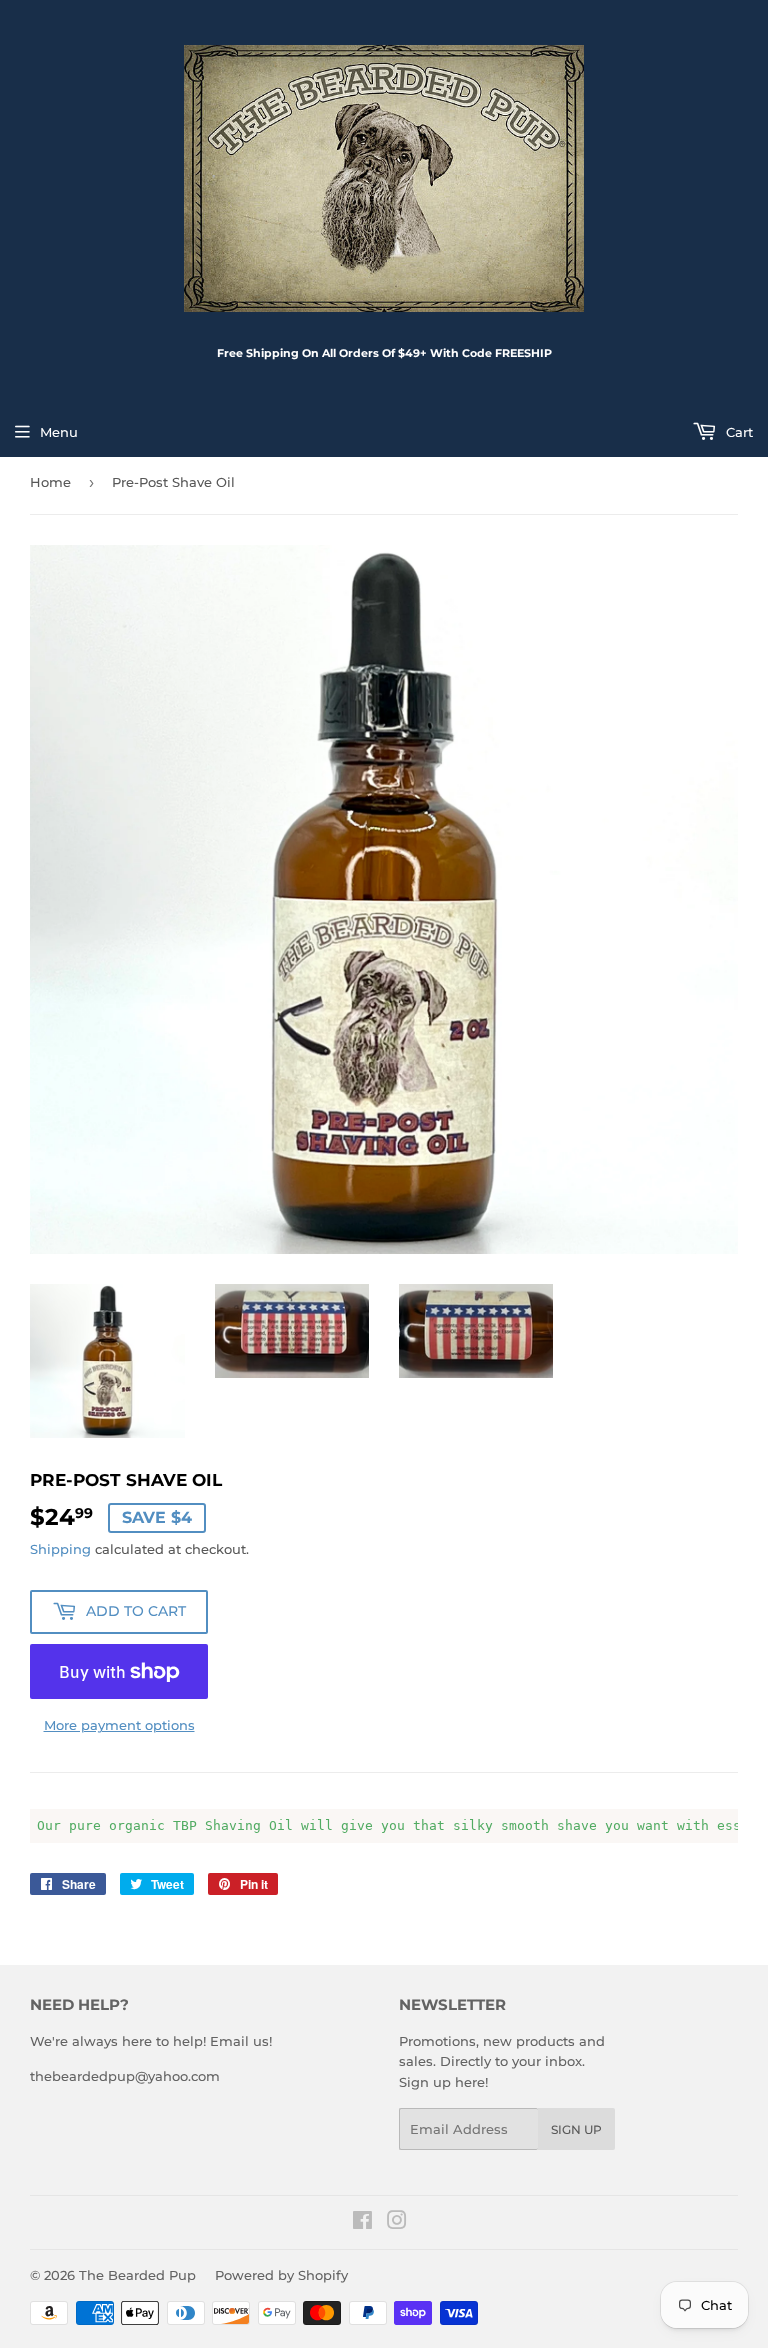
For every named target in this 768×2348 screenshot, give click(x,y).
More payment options (119, 1725)
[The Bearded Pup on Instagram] (397, 2223)
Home (50, 482)
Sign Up (576, 2129)
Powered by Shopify (281, 2275)
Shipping (60, 1549)
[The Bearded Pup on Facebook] (362, 2223)
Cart (737, 432)
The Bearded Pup (137, 2275)
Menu (59, 432)
